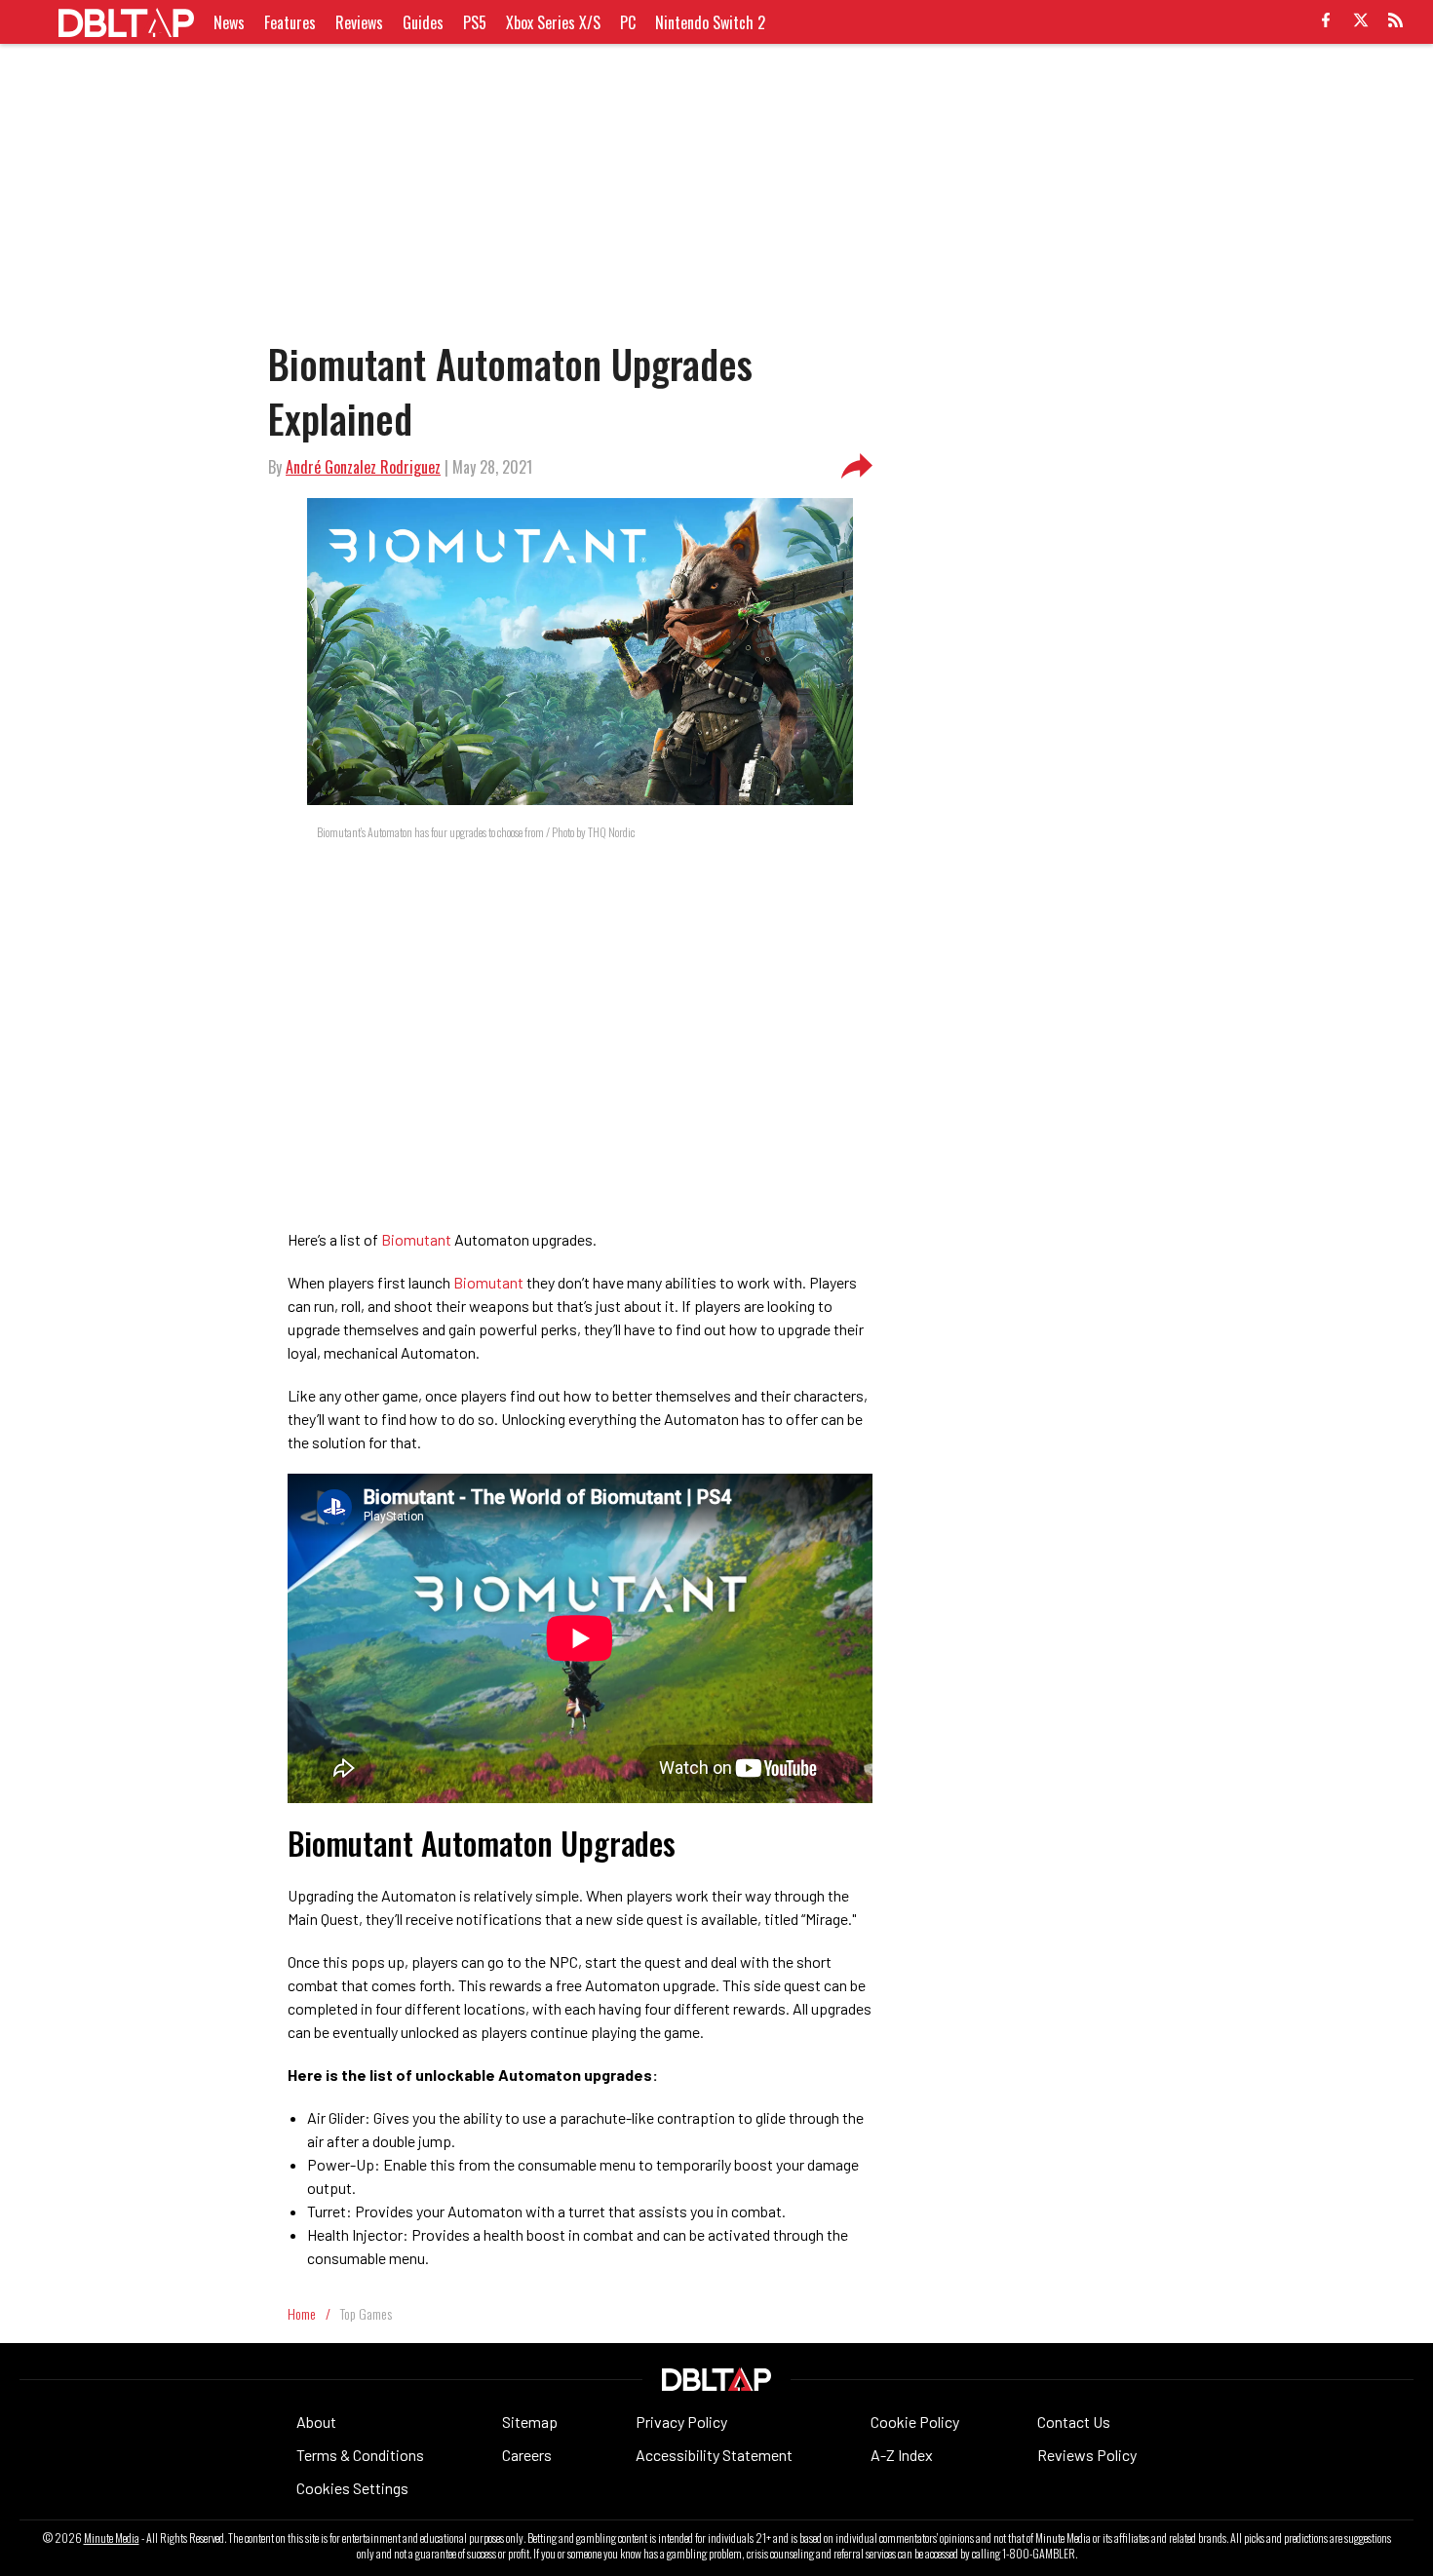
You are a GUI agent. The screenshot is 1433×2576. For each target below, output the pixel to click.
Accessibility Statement (714, 2455)
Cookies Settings (352, 2488)
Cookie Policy (915, 2422)
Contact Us (1074, 2422)
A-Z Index (902, 2455)
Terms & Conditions (360, 2455)
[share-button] (857, 467)
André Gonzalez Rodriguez (363, 467)
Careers (527, 2455)
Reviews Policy (1087, 2455)
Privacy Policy (681, 2422)
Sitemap (530, 2422)
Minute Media (112, 2538)
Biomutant (415, 1239)
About (316, 2422)
